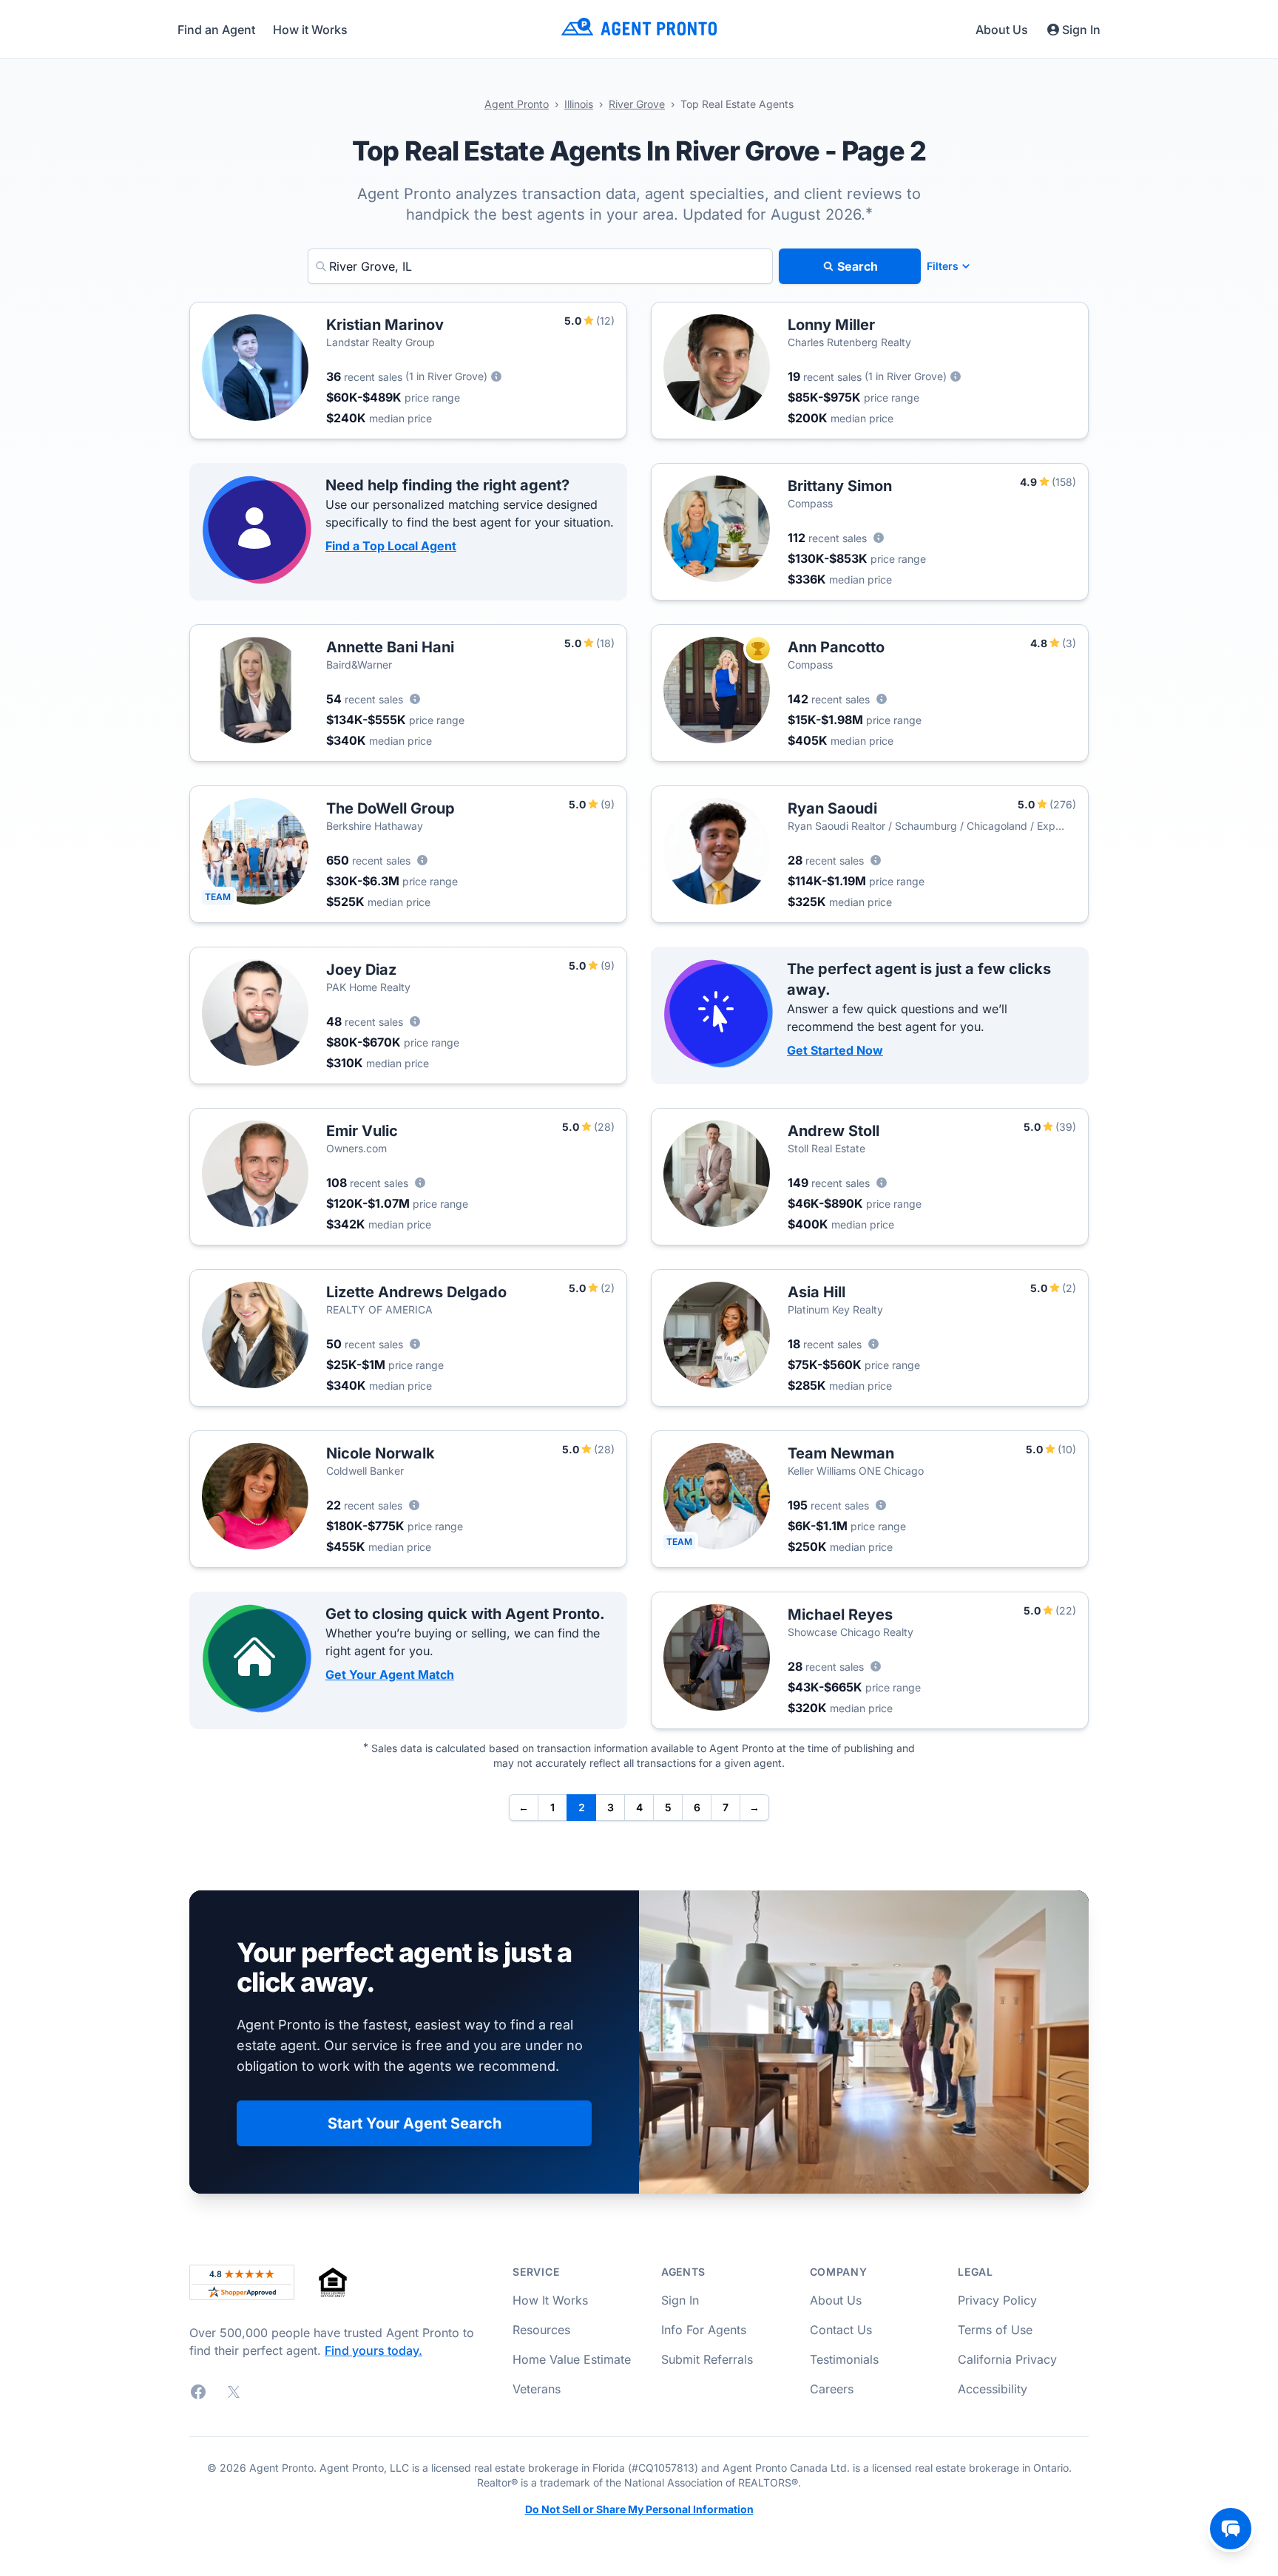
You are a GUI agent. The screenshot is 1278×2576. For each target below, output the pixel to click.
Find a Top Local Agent (391, 546)
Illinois (579, 104)
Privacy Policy (997, 2300)
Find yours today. (373, 2350)
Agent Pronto (517, 104)
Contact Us (841, 2330)
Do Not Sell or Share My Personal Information (639, 2509)
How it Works (310, 30)
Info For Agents (704, 2330)
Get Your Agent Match (390, 1674)
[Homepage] (639, 29)
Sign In (1081, 30)
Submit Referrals (707, 2359)
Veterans (537, 2389)
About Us (1002, 30)
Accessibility (993, 2389)
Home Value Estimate (572, 2359)
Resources (541, 2330)
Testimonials (844, 2359)
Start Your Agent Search (415, 2123)
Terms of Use (995, 2330)
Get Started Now (835, 1050)
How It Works (550, 2300)
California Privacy (1007, 2359)
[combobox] (540, 266)
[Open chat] (1231, 2529)
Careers (832, 2389)
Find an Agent (216, 30)
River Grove (637, 104)
